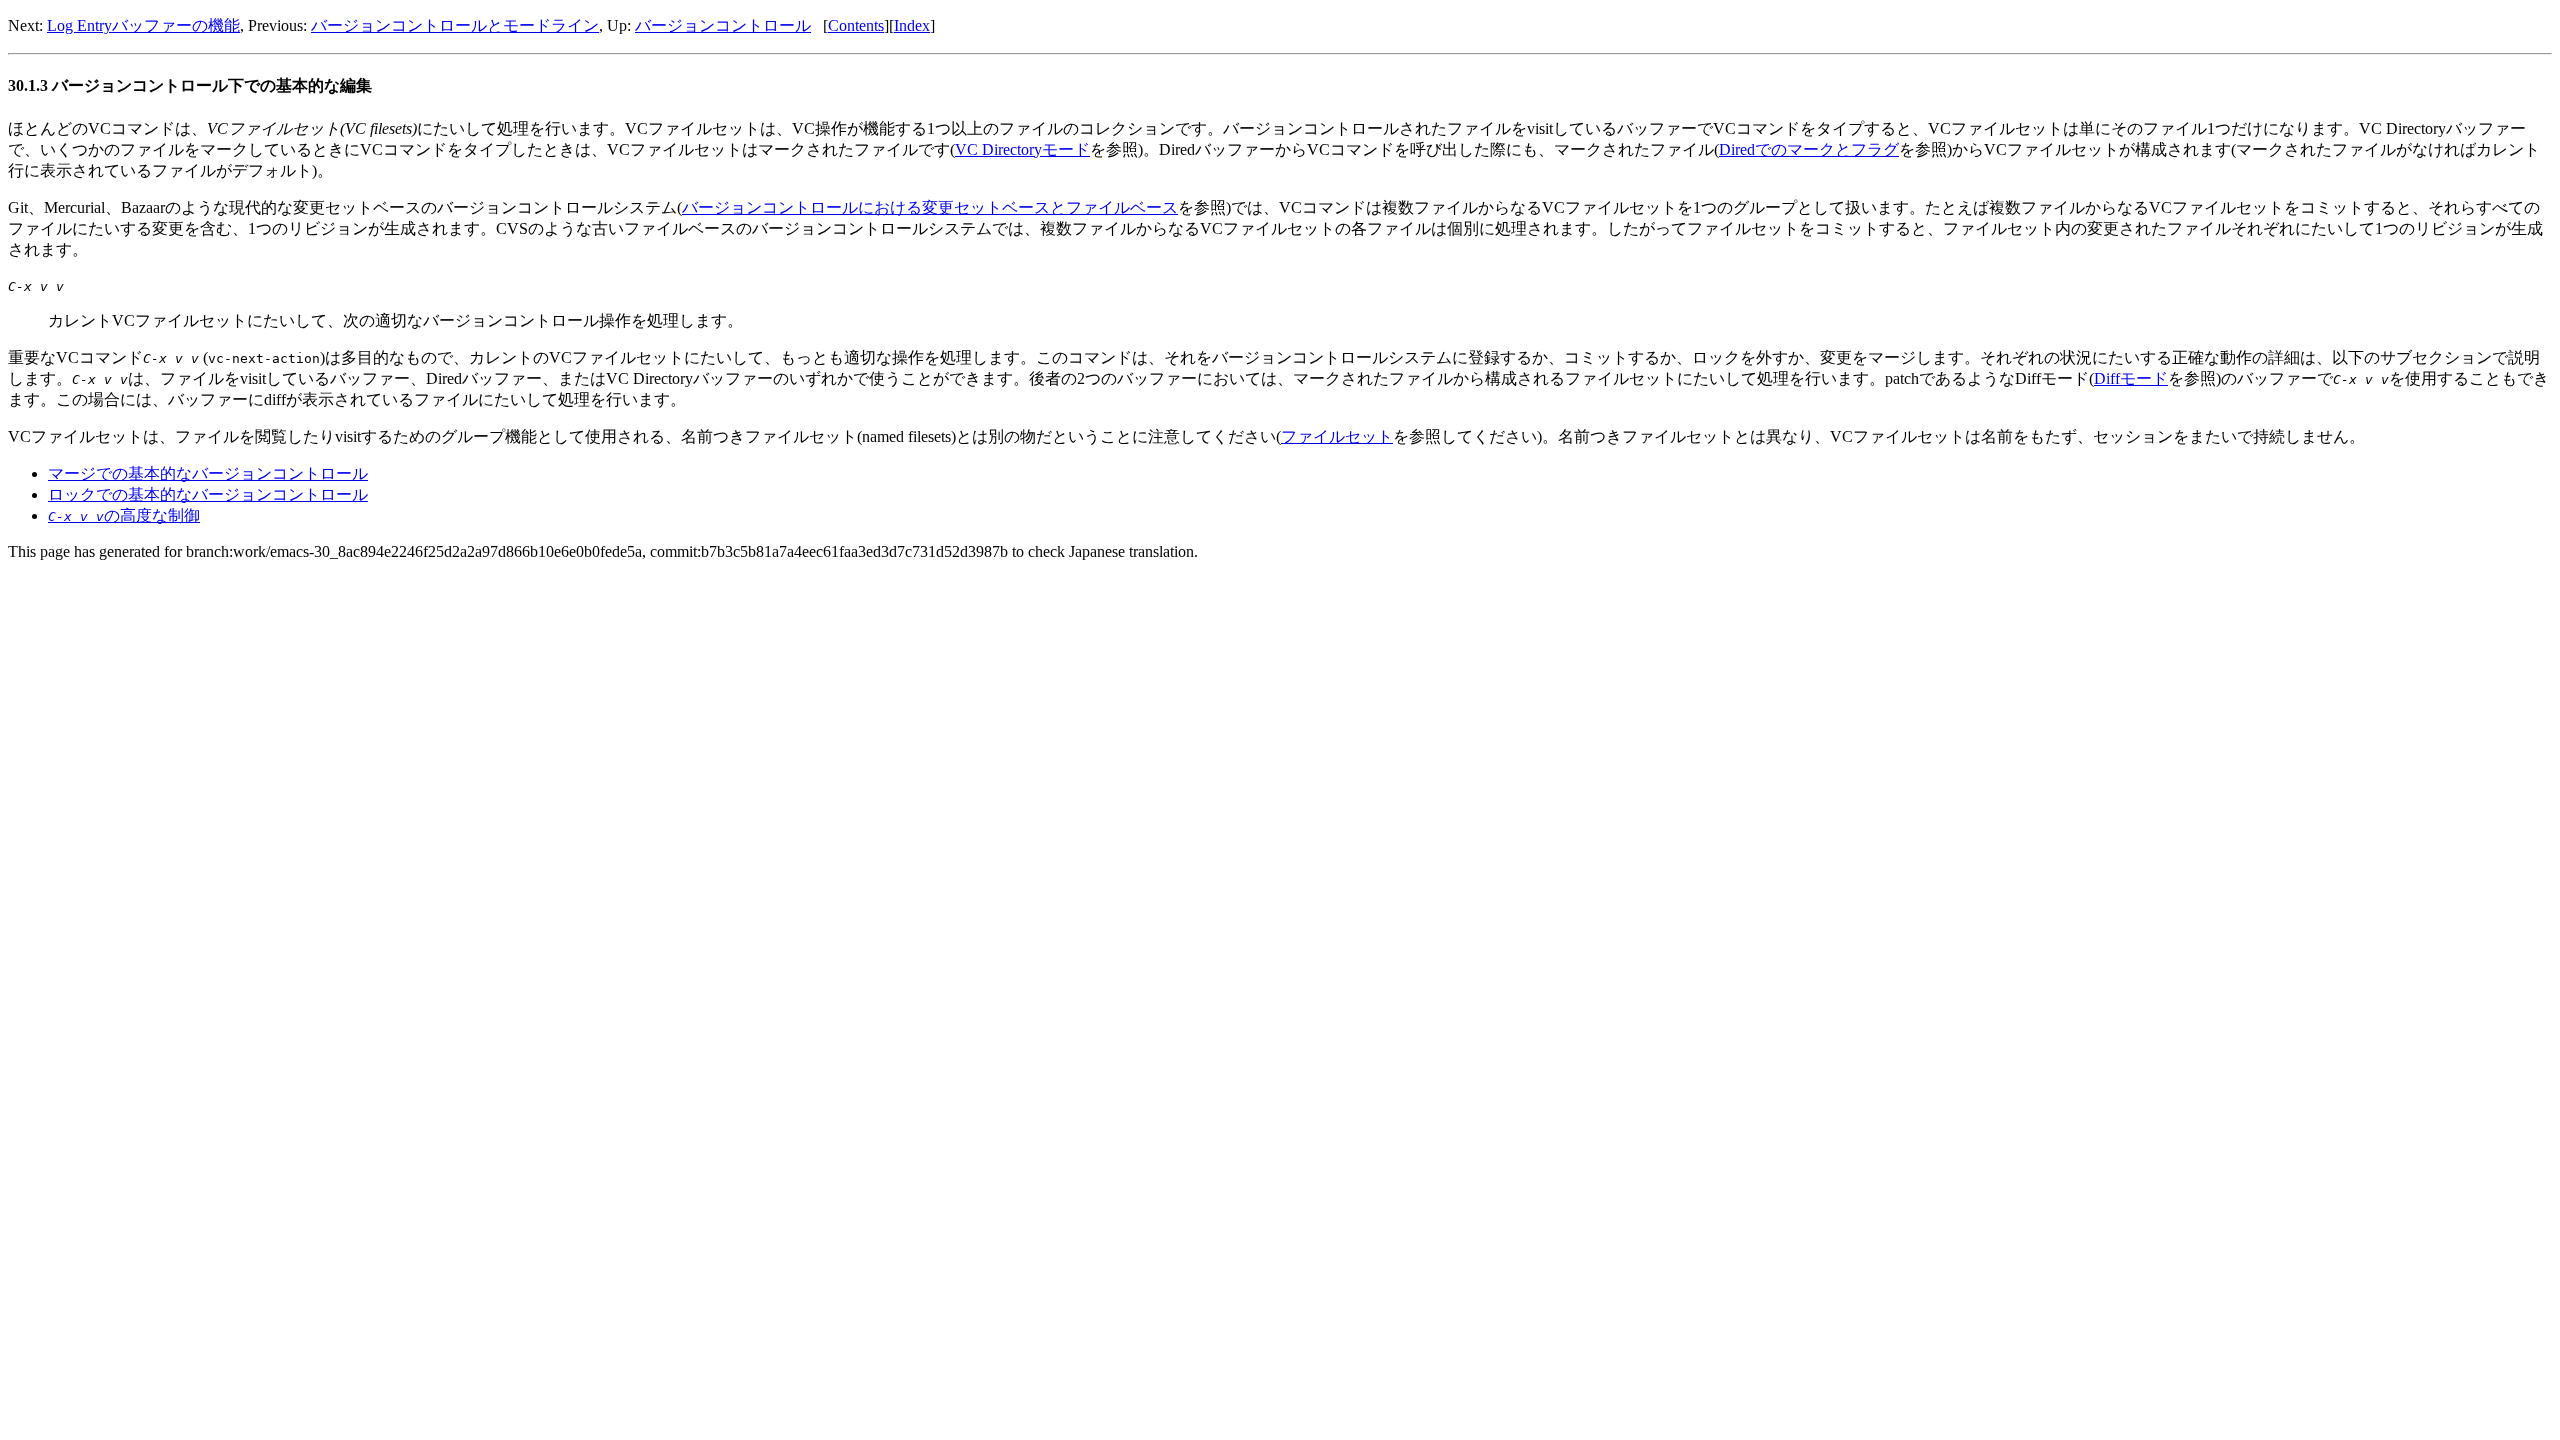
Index (912, 25)
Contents (856, 25)
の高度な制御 (124, 515)
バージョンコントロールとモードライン (455, 25)
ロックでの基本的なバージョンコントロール (208, 494)
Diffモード (2131, 378)
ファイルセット (1337, 436)
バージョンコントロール (723, 25)
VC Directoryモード (1022, 149)
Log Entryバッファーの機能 (143, 25)
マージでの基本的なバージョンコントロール (208, 473)
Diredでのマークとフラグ (1809, 149)
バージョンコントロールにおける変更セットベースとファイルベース (930, 207)
